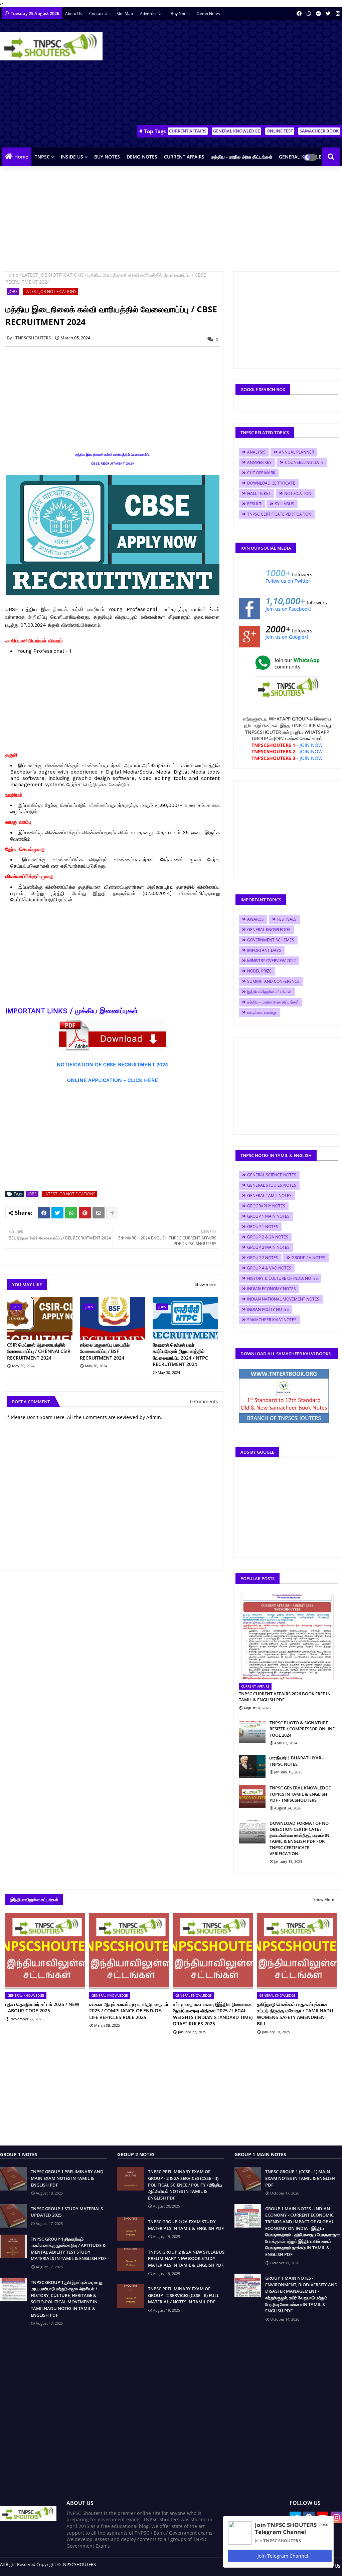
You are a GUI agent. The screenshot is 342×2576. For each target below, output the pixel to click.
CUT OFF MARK (261, 473)
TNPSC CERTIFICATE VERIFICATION (279, 514)
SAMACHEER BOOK (319, 131)
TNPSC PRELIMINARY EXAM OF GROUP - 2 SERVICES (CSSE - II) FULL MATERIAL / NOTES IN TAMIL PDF (184, 2295)
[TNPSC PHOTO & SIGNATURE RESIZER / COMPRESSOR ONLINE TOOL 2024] (252, 1731)
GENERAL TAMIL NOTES (269, 1196)
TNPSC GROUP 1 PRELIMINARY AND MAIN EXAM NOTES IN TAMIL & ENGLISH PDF (67, 2178)
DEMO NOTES (142, 157)
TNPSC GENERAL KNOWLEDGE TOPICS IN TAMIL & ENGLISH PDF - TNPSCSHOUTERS (300, 1794)
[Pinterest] (85, 1213)
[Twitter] (57, 1213)
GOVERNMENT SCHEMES (271, 940)
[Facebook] (44, 1213)
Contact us (100, 14)
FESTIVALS (287, 919)
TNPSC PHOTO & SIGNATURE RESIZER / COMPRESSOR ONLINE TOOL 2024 (302, 1729)
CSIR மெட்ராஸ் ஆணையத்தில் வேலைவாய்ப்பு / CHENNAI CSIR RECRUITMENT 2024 (39, 1351)
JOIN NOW (311, 745)
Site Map (125, 14)
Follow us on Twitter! (289, 581)
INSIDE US (72, 157)
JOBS (13, 292)
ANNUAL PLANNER (296, 452)
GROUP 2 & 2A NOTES (268, 1237)
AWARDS (255, 919)
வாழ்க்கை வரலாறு (262, 1012)
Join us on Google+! (287, 637)
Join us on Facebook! (288, 609)
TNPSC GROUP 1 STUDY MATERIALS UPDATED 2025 (67, 2212)
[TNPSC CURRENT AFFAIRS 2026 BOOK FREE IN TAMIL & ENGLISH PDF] (287, 1637)
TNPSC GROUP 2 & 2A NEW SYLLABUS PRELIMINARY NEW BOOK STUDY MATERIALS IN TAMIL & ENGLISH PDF (186, 2258)
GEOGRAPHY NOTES (266, 1206)
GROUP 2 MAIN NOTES (268, 1247)
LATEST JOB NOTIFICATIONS (53, 275)
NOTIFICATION (298, 493)
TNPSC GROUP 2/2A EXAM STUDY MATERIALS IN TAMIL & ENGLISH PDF (186, 2225)
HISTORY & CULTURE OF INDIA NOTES (283, 1278)
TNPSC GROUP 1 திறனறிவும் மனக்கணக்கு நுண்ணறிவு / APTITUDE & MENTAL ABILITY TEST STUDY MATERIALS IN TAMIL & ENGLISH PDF (69, 2249)
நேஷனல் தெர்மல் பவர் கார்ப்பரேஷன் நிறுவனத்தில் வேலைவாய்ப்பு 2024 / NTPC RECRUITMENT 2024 (180, 1355)
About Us (74, 14)
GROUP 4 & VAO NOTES (269, 1268)
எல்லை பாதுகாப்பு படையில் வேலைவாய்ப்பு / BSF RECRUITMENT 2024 (105, 1351)
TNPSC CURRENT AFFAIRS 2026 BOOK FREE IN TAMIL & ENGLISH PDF (285, 1697)
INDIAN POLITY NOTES (268, 1309)
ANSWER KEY (259, 462)
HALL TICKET (259, 493)
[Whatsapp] (71, 1213)
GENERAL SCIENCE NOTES (272, 1175)
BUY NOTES (107, 157)
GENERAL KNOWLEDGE (236, 131)
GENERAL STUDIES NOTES (272, 1185)
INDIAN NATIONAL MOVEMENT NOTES (283, 1299)
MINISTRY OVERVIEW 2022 (272, 961)
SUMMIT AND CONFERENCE (273, 981)
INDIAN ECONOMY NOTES (272, 1289)
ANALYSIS (256, 452)
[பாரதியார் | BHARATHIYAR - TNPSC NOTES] (252, 1766)
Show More (324, 1899)
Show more (205, 1284)
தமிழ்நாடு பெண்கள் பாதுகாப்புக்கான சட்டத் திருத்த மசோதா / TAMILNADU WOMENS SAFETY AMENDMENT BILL (295, 2014)
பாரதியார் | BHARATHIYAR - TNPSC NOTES (297, 1761)
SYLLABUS (285, 504)
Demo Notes (208, 14)
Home (21, 157)
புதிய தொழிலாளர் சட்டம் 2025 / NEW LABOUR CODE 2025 (42, 2008)
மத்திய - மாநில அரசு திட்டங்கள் (242, 157)
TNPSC (42, 157)
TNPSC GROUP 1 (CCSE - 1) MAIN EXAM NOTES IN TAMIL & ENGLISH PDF (300, 2178)
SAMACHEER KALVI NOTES (272, 1320)
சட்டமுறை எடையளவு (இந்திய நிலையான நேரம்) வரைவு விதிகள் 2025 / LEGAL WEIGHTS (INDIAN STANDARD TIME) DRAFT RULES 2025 (213, 2014)
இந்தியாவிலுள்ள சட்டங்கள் (269, 992)
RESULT (254, 504)
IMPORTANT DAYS (264, 950)
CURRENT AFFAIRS (188, 131)
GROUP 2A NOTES (308, 1258)
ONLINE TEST (280, 131)
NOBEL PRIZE (259, 971)
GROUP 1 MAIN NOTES (268, 1216)
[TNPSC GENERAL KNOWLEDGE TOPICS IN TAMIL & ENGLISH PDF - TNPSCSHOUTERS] (252, 1796)
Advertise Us (152, 14)
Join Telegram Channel (282, 2556)
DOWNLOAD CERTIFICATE (271, 483)
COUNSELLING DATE (304, 462)
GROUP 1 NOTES (263, 1227)
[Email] (99, 1213)
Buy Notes (181, 14)
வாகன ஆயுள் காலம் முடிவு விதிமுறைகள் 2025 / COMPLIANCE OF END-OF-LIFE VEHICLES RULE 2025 (129, 2011)
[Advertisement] (222, 74)
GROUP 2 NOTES (263, 1258)
